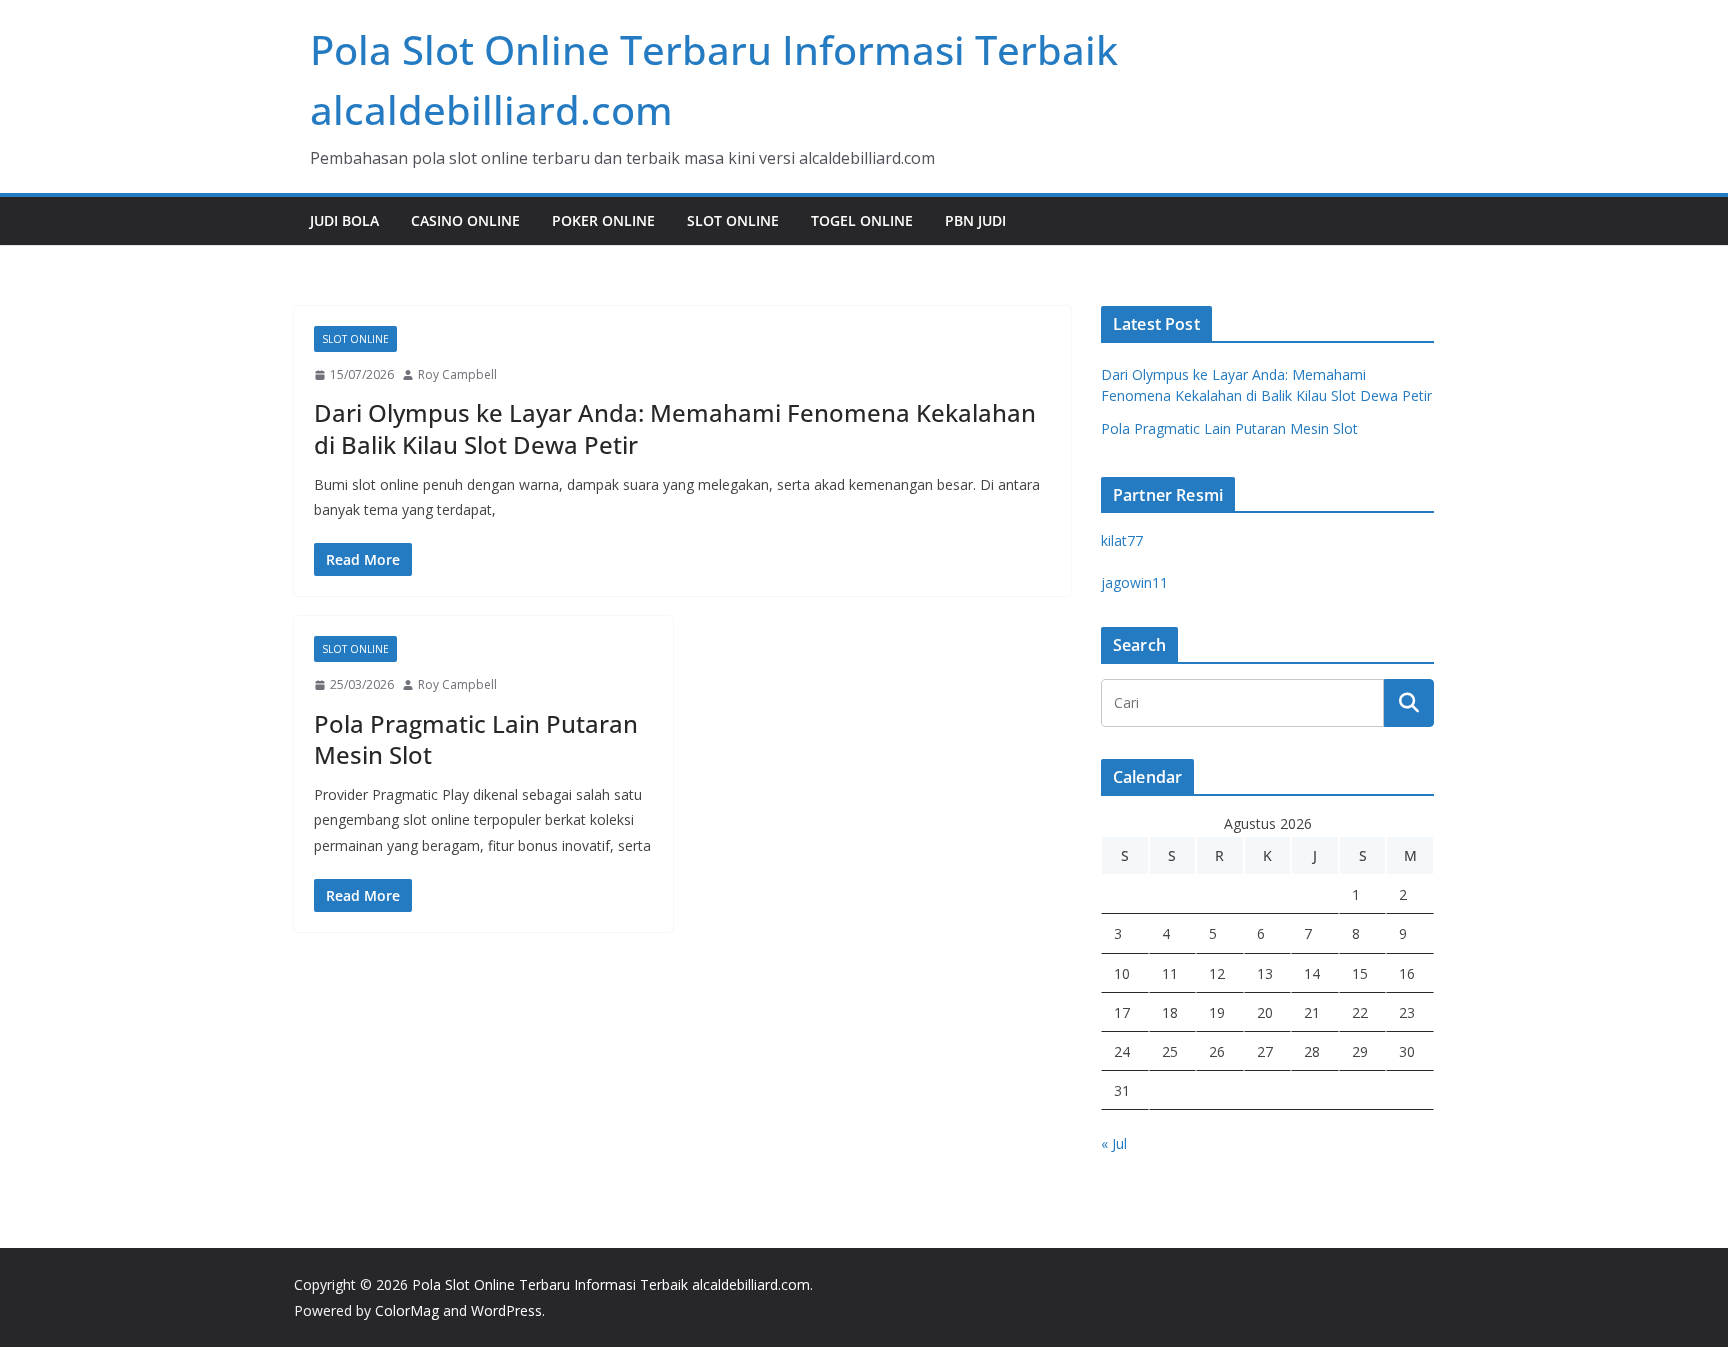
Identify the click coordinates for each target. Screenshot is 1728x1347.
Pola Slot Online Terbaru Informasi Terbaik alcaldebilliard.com (611, 1284)
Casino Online (465, 220)
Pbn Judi (975, 220)
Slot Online (733, 220)
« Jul (1114, 1143)
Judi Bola (344, 220)
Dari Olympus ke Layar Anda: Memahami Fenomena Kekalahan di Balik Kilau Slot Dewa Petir (675, 428)
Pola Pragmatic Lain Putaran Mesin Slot (476, 739)
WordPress (506, 1310)
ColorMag (407, 1310)
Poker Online (603, 220)
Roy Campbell (457, 374)
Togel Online (862, 220)
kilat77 (1122, 540)
